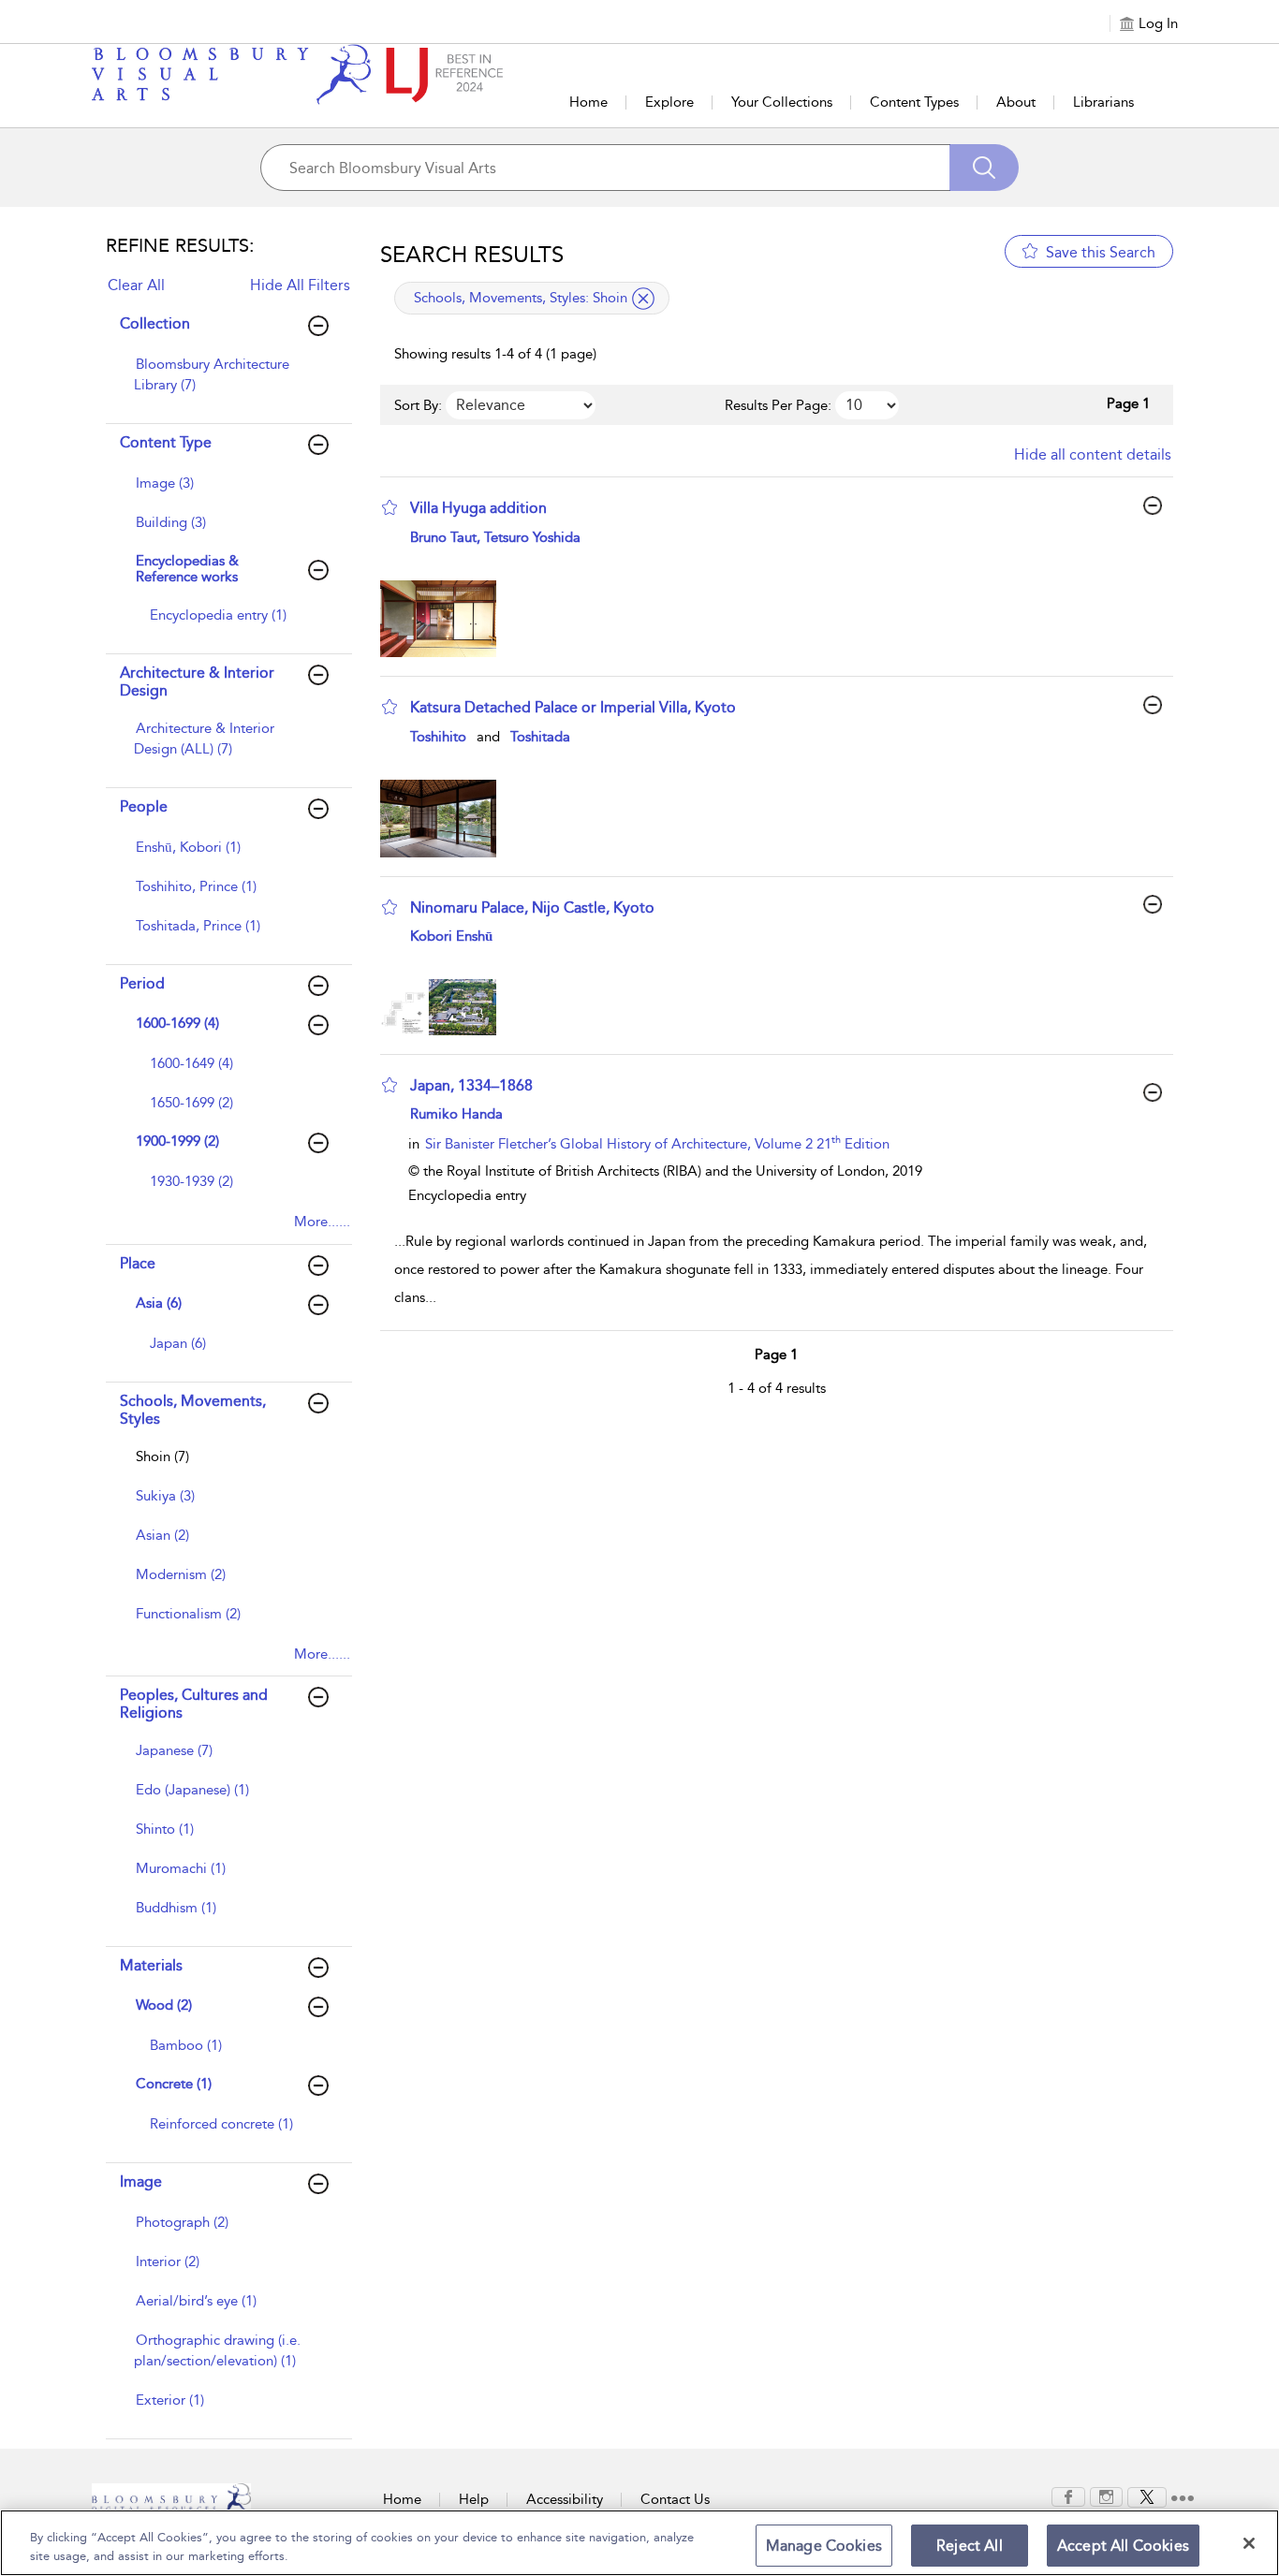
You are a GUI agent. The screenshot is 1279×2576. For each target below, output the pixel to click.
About (1016, 102)
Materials (151, 1965)
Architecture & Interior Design (197, 681)
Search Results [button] (472, 255)
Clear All (136, 285)
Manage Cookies (824, 2546)
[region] (639, 2543)
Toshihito (438, 737)
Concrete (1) (174, 2084)
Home (588, 102)
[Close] (1249, 2543)
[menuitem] (227, 384)
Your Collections (782, 102)
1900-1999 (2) (177, 1141)
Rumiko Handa (456, 1114)
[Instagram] (1106, 2495)
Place (138, 1263)
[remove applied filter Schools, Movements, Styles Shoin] (643, 299)
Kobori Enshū (451, 936)
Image (141, 2181)
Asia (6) (159, 1303)
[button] (390, 507)
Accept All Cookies (1123, 2546)
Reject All (970, 2546)
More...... (322, 1222)
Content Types (914, 102)
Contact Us (675, 2499)
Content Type (166, 442)
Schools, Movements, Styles (193, 1410)
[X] (1147, 2495)
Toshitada (540, 737)
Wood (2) (164, 2005)
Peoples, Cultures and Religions (194, 1704)
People (144, 806)
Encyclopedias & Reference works (187, 569)
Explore (669, 102)
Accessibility (565, 2499)
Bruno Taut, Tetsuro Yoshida (495, 537)
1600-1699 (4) (177, 1023)
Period (142, 983)
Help (474, 2499)
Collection (155, 323)
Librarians (1103, 102)
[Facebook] (1068, 2495)
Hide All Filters (300, 285)
